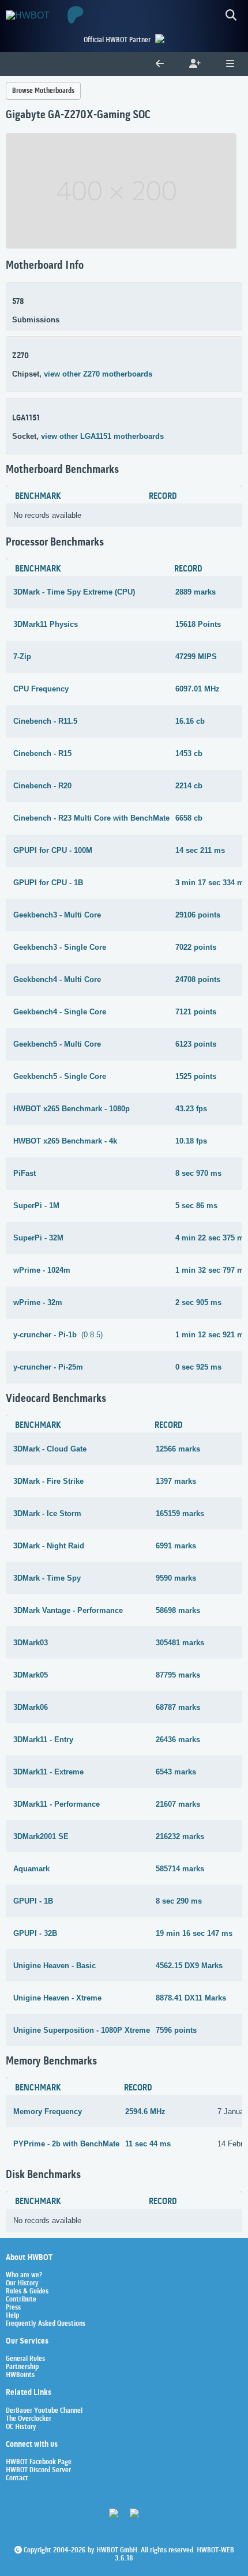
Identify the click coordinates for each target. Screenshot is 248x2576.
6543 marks (176, 1772)
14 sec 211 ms (200, 850)
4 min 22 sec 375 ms (212, 1238)
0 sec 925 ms (198, 1367)
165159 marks (180, 1513)
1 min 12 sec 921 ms (212, 1335)
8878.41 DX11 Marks (191, 1998)
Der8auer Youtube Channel (44, 2411)
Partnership (22, 2367)
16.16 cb (190, 721)
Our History (22, 2284)
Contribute (21, 2300)
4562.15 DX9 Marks (189, 1966)
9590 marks (176, 1578)
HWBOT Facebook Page (39, 2462)
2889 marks (196, 592)
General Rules (25, 2359)
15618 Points (198, 624)
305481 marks (180, 1643)
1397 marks (176, 1481)
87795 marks (178, 1675)
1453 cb (189, 753)
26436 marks (178, 1740)
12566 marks (178, 1449)
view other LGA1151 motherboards (102, 436)
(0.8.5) (58, 1335)
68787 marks (178, 1707)
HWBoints (20, 2375)
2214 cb (189, 786)
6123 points (196, 1044)
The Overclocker (29, 2419)
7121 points (196, 1012)
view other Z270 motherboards (98, 374)
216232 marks (180, 1836)
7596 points (176, 2030)
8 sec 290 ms (179, 1901)
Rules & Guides (27, 2292)
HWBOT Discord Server (38, 2470)
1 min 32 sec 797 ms (212, 1270)
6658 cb (189, 818)
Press (13, 2308)
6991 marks (176, 1546)
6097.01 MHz (198, 689)
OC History (21, 2427)
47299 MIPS (196, 657)
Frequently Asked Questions (46, 2324)
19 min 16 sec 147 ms (194, 1933)
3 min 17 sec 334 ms (212, 883)
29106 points (198, 915)
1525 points (196, 1076)
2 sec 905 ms (198, 1302)
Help (12, 2316)
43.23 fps (191, 1109)
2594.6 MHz (145, 2111)
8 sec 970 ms (198, 1173)
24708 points (198, 979)
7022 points (196, 947)
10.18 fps (191, 1141)
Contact (17, 2479)
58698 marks (178, 1610)
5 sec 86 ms (196, 1206)
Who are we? (24, 2276)
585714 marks (180, 1869)
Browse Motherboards (43, 91)
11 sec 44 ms (148, 2144)
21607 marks (178, 1804)
